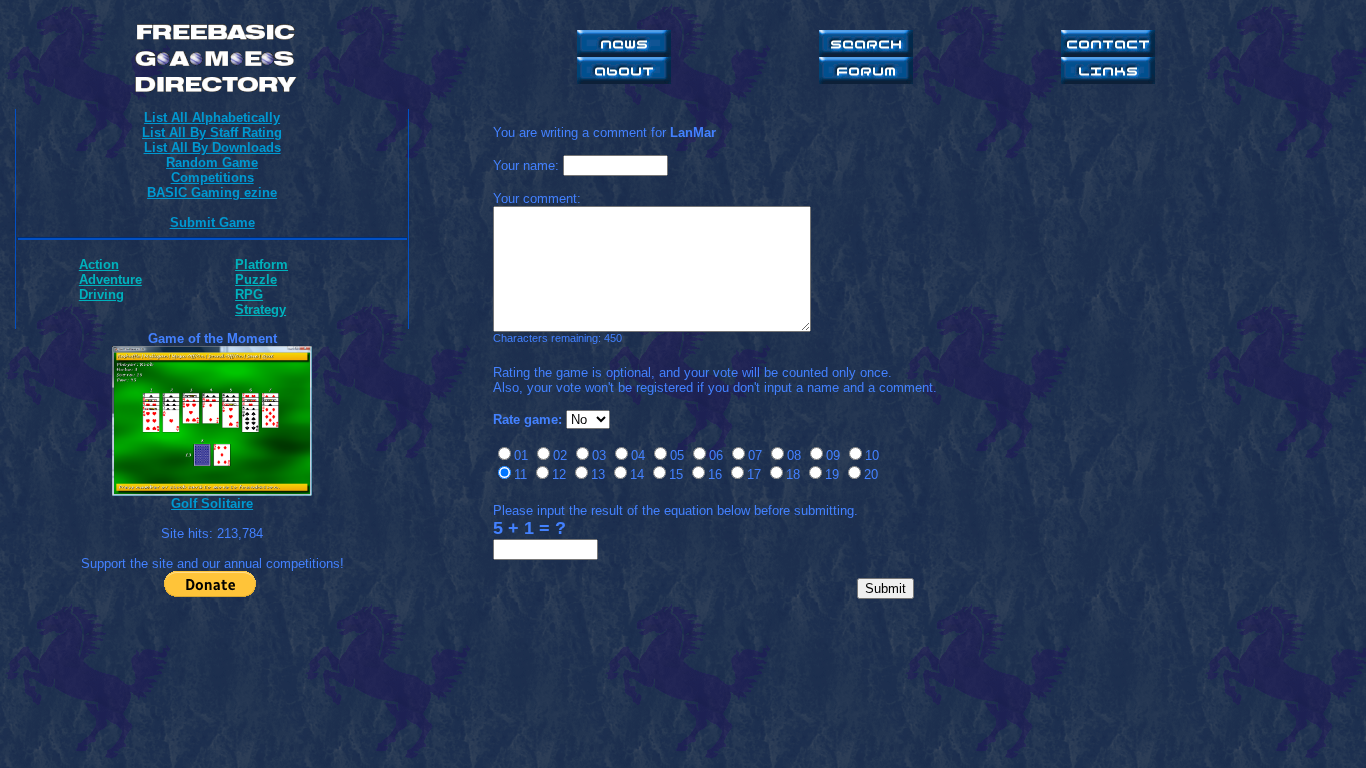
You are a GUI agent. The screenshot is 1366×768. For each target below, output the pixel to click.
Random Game (212, 162)
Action (99, 264)
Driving (101, 294)
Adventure (110, 279)
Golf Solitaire (212, 503)
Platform (261, 264)
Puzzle (256, 279)
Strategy (260, 309)
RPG (249, 294)
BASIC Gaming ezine (212, 192)
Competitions (212, 177)
